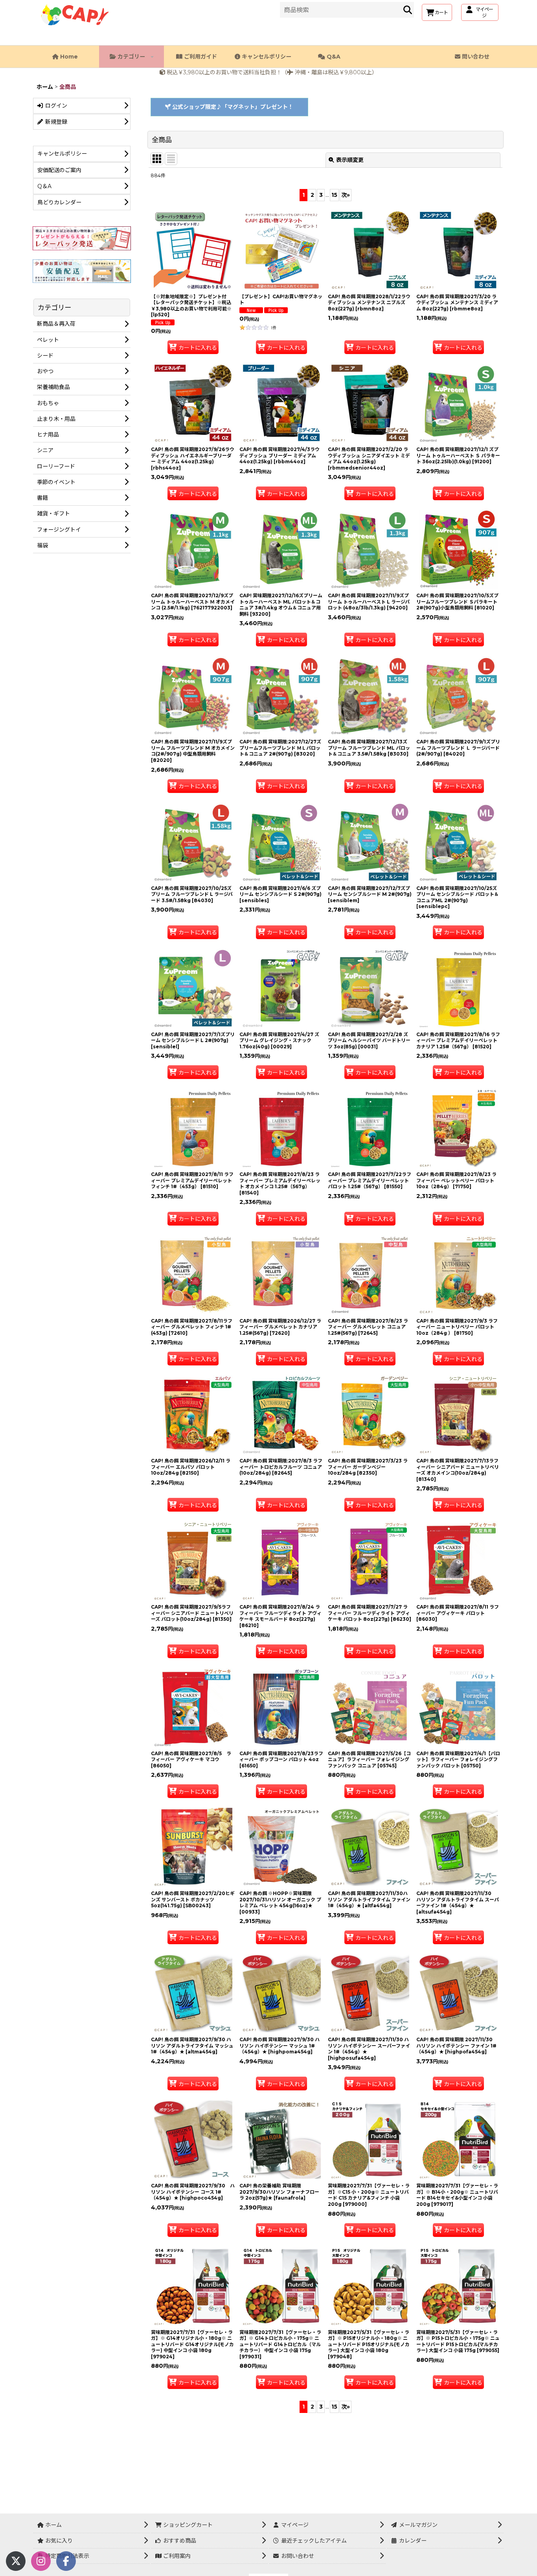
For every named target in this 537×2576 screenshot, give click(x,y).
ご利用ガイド (200, 57)
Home (68, 57)
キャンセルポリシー (266, 57)
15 (334, 195)
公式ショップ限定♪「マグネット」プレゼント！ (232, 107)
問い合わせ (475, 57)
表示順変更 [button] (350, 160)
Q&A (333, 57)
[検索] (408, 10)
